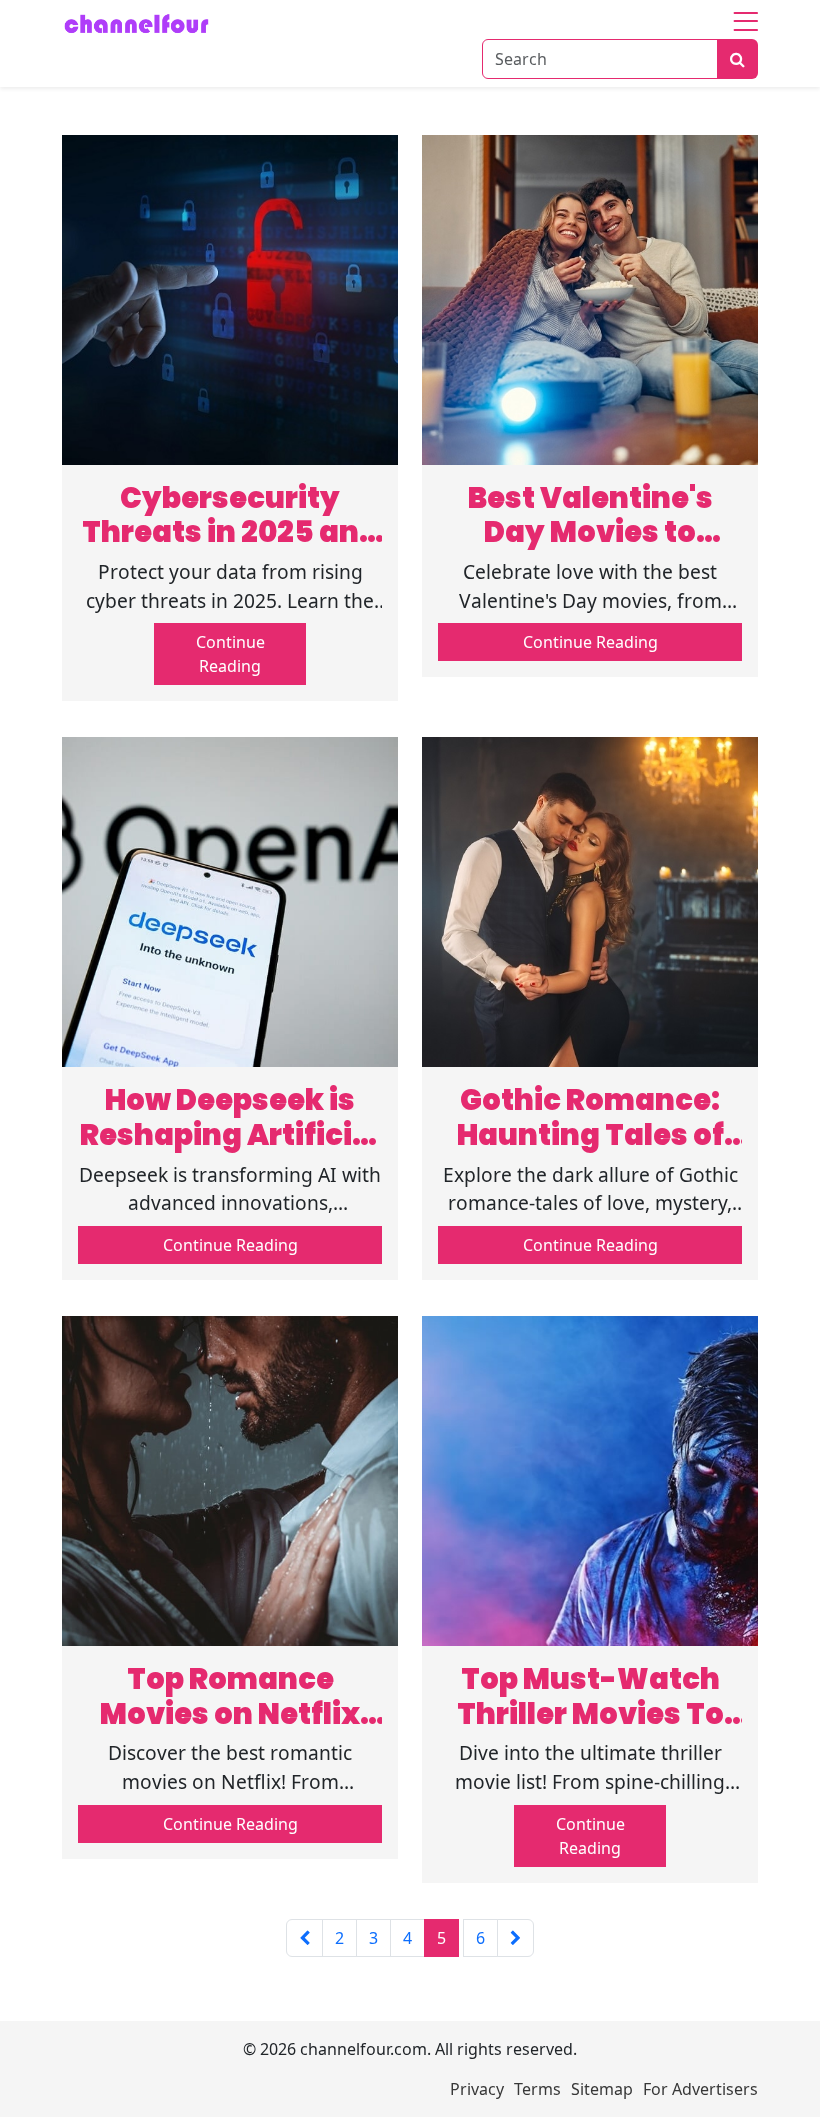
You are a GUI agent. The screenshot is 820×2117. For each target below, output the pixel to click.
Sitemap (602, 2089)
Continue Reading (230, 654)
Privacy (477, 2089)
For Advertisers (700, 2089)
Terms (537, 2089)
